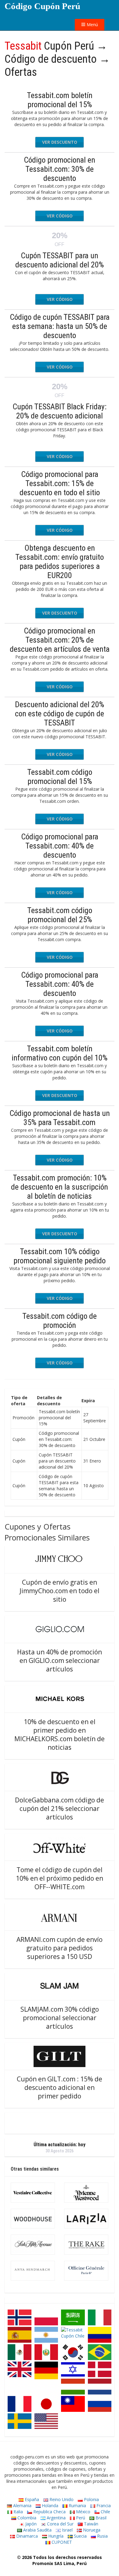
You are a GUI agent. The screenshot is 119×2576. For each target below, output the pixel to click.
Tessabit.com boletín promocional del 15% (60, 100)
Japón (30, 2524)
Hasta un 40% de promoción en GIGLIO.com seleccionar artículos (60, 1660)
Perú (80, 2518)
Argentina (56, 2518)
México (83, 2512)
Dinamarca (26, 2536)
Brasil (100, 2518)
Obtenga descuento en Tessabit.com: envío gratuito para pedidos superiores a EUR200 (60, 562)
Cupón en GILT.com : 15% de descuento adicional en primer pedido (60, 2087)
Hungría (55, 2536)
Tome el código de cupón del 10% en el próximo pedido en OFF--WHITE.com (60, 1878)
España (31, 2499)
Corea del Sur (60, 2524)
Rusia (102, 2536)
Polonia (91, 2499)
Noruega (91, 2530)
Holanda (49, 2505)
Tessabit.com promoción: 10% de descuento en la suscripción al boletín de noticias (60, 1187)
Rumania (77, 2505)
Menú (92, 25)
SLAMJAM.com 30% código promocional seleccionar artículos (60, 2018)
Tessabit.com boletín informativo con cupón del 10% (60, 1053)
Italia (18, 2512)
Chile (105, 2512)
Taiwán (90, 2524)
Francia (103, 2505)
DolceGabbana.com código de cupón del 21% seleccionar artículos (60, 1808)
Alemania (22, 2505)
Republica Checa (49, 2512)
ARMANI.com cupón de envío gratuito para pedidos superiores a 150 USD (60, 1948)
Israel (67, 2530)
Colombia (26, 2518)
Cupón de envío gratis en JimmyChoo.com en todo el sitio (60, 1591)
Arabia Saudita (37, 2530)
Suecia (80, 2536)
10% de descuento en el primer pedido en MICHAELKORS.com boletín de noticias (60, 1734)
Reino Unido (61, 2499)
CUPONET (61, 2542)
